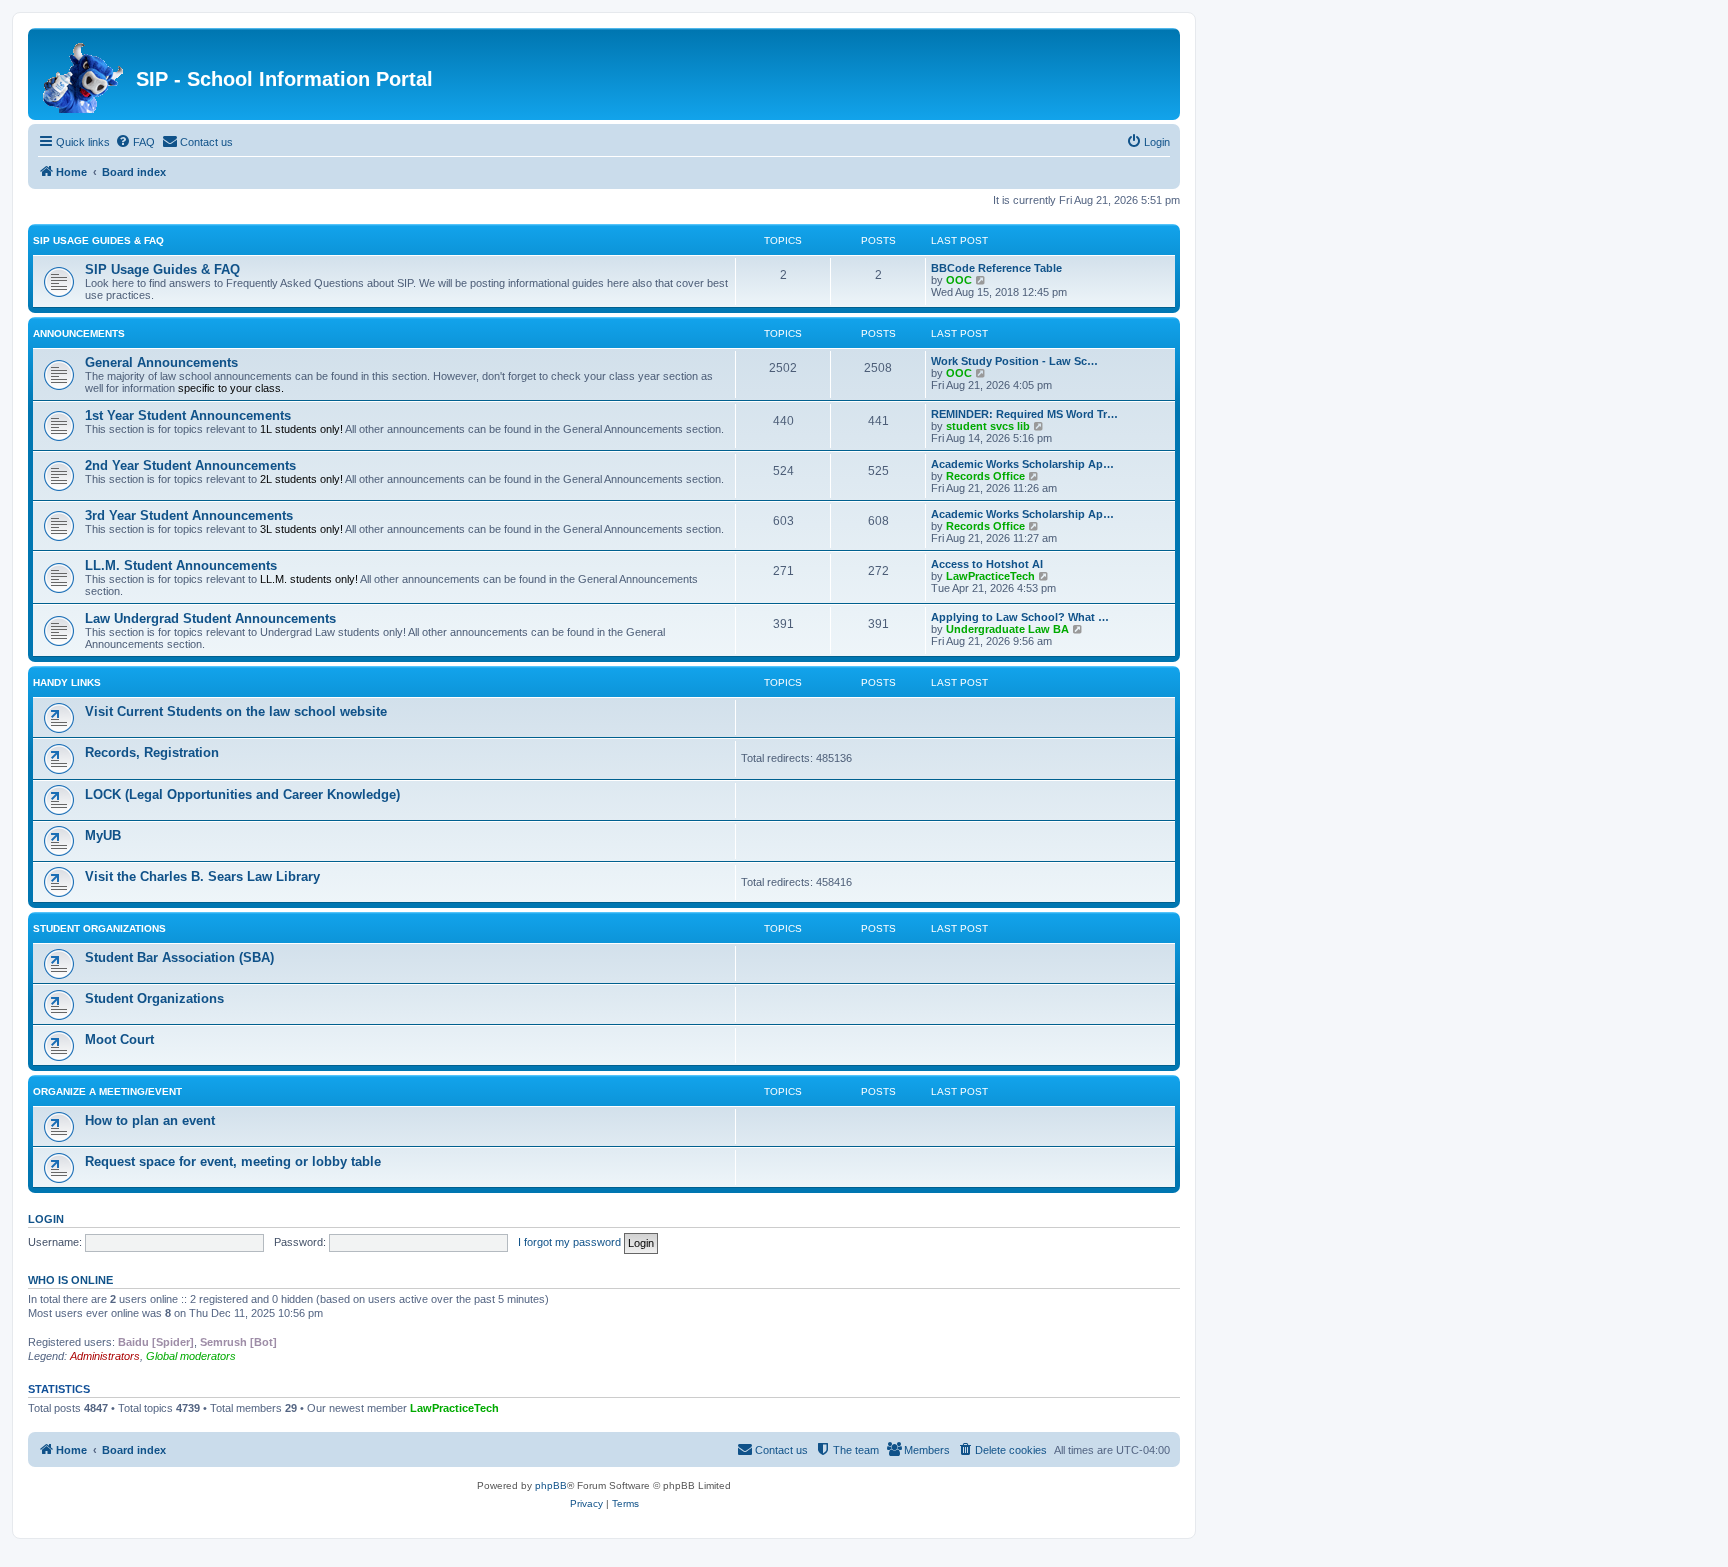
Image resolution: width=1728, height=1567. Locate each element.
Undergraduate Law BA (1007, 629)
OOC (959, 280)
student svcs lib (988, 426)
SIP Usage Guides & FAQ (98, 240)
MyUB (103, 835)
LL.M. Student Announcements (181, 565)
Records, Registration (152, 752)
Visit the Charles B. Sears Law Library (202, 876)
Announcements (79, 333)
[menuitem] (135, 142)
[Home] (84, 74)
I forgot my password (569, 1242)
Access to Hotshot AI (987, 564)
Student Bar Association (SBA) (179, 957)
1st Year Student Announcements (188, 415)
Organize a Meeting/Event (107, 1091)
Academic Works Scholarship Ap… (1022, 464)
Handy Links (67, 682)
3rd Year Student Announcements (189, 515)
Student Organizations (99, 928)
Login (46, 1219)
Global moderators (191, 1356)
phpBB (551, 1485)
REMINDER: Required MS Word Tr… (1024, 414)
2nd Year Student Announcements (190, 465)
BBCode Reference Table (996, 268)
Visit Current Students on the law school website (236, 711)
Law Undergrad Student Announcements (210, 618)
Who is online (70, 1280)
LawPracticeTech (990, 576)
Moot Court (119, 1039)
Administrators (105, 1356)
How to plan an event (150, 1120)
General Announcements (161, 362)
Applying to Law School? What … (1020, 617)
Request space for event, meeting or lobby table (233, 1161)
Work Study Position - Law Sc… (1014, 361)
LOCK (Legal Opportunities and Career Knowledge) (242, 794)
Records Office (985, 476)
